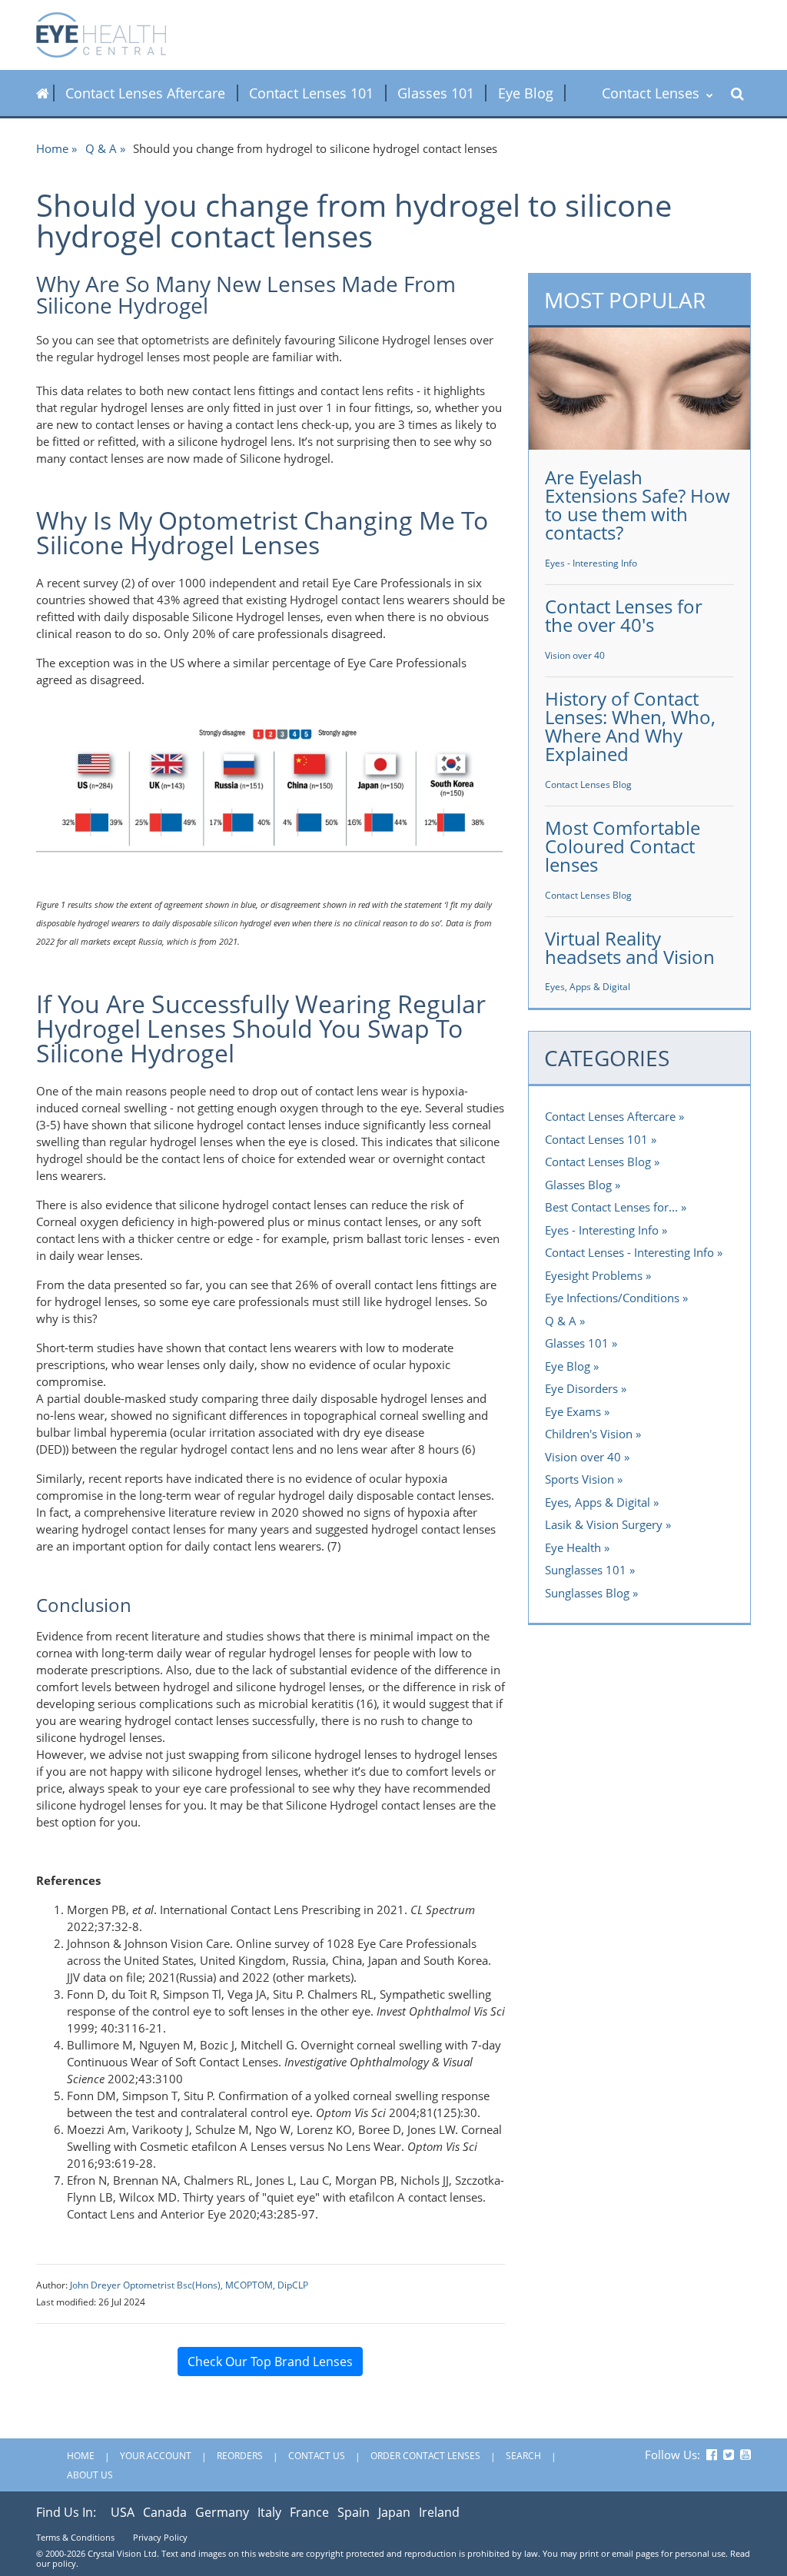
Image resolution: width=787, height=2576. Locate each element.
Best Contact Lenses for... (611, 1207)
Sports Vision (579, 1479)
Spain (354, 2512)
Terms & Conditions (75, 2537)
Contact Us (317, 2456)
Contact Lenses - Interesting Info (629, 1252)
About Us (90, 2475)
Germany (222, 2512)
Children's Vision (589, 1434)
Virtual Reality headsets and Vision (630, 947)
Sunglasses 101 (586, 1570)
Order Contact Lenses (425, 2456)
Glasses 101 (436, 93)
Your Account (156, 2456)
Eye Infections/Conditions (612, 1298)
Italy (269, 2512)
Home (52, 148)
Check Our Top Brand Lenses (270, 2362)
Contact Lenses (653, 93)
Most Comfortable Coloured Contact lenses (623, 846)
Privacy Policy (160, 2537)
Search (523, 2456)
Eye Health (573, 1547)
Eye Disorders (581, 1388)
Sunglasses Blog (587, 1593)
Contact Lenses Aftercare (145, 93)
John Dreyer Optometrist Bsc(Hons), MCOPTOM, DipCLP (189, 2285)
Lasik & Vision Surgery (604, 1524)
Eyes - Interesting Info (591, 563)
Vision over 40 (575, 655)
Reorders (240, 2456)
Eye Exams (573, 1411)
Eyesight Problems (594, 1275)
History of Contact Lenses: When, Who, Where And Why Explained (630, 726)
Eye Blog (526, 93)
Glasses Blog (578, 1185)
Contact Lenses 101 (311, 93)
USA (123, 2512)
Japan (394, 2512)
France (309, 2512)
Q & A (101, 148)
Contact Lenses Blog (588, 784)
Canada (165, 2512)
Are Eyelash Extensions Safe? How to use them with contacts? (638, 505)
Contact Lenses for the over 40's (624, 615)
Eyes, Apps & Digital (588, 987)
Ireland (439, 2512)
